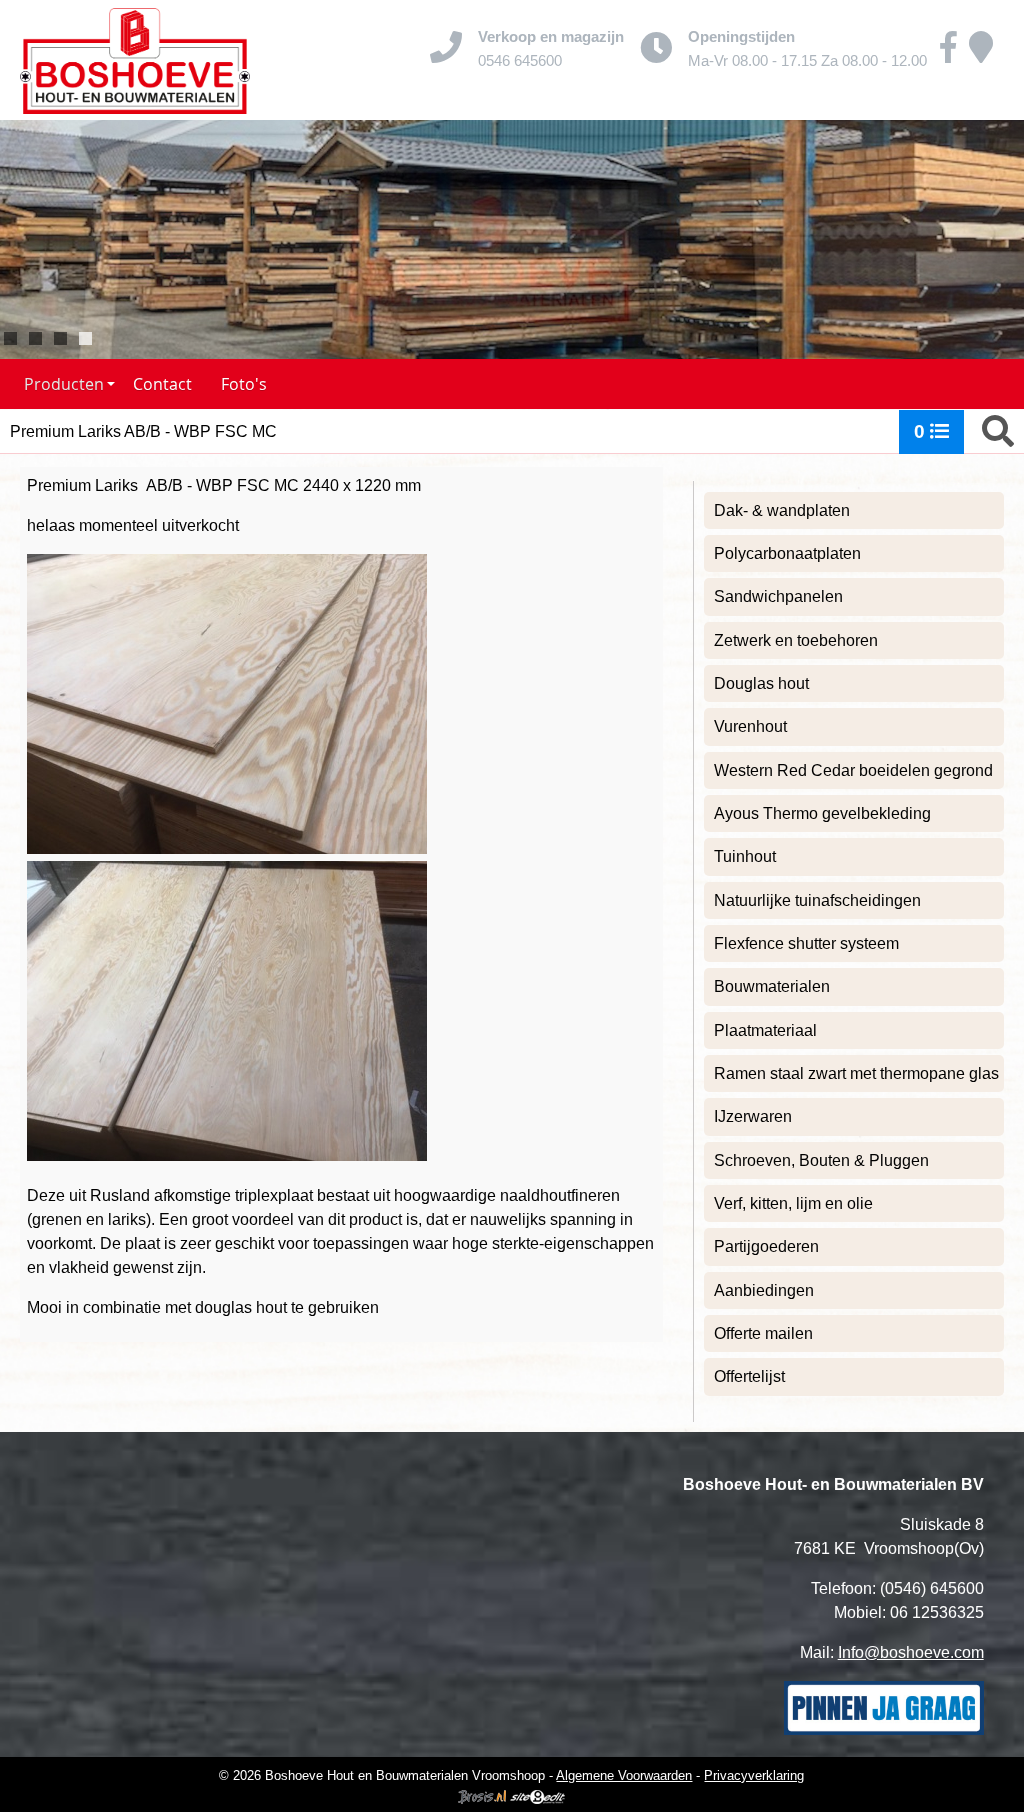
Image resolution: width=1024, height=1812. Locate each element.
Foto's (244, 384)
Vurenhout (750, 726)
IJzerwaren (753, 1116)
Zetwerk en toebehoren (796, 640)
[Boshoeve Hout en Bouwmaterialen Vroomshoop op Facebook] (948, 54)
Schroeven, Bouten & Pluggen (821, 1160)
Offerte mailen (763, 1333)
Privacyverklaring (754, 1775)
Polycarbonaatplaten (787, 553)
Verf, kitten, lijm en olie (793, 1203)
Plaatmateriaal (765, 1030)
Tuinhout (745, 856)
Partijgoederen (766, 1246)
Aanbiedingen (764, 1290)
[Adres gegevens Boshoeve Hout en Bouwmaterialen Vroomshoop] (981, 54)
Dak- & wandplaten (782, 510)
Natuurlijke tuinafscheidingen (817, 900)
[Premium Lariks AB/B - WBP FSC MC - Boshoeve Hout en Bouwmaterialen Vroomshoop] (135, 59)
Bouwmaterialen (772, 986)
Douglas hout (761, 683)
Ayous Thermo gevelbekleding (822, 813)
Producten (64, 384)
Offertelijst (749, 1376)
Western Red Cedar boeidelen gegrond (853, 770)
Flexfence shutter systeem (806, 943)
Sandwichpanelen (778, 596)
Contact (162, 384)
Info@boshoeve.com (911, 1652)
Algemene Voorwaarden (624, 1775)
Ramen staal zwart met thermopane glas (856, 1073)
